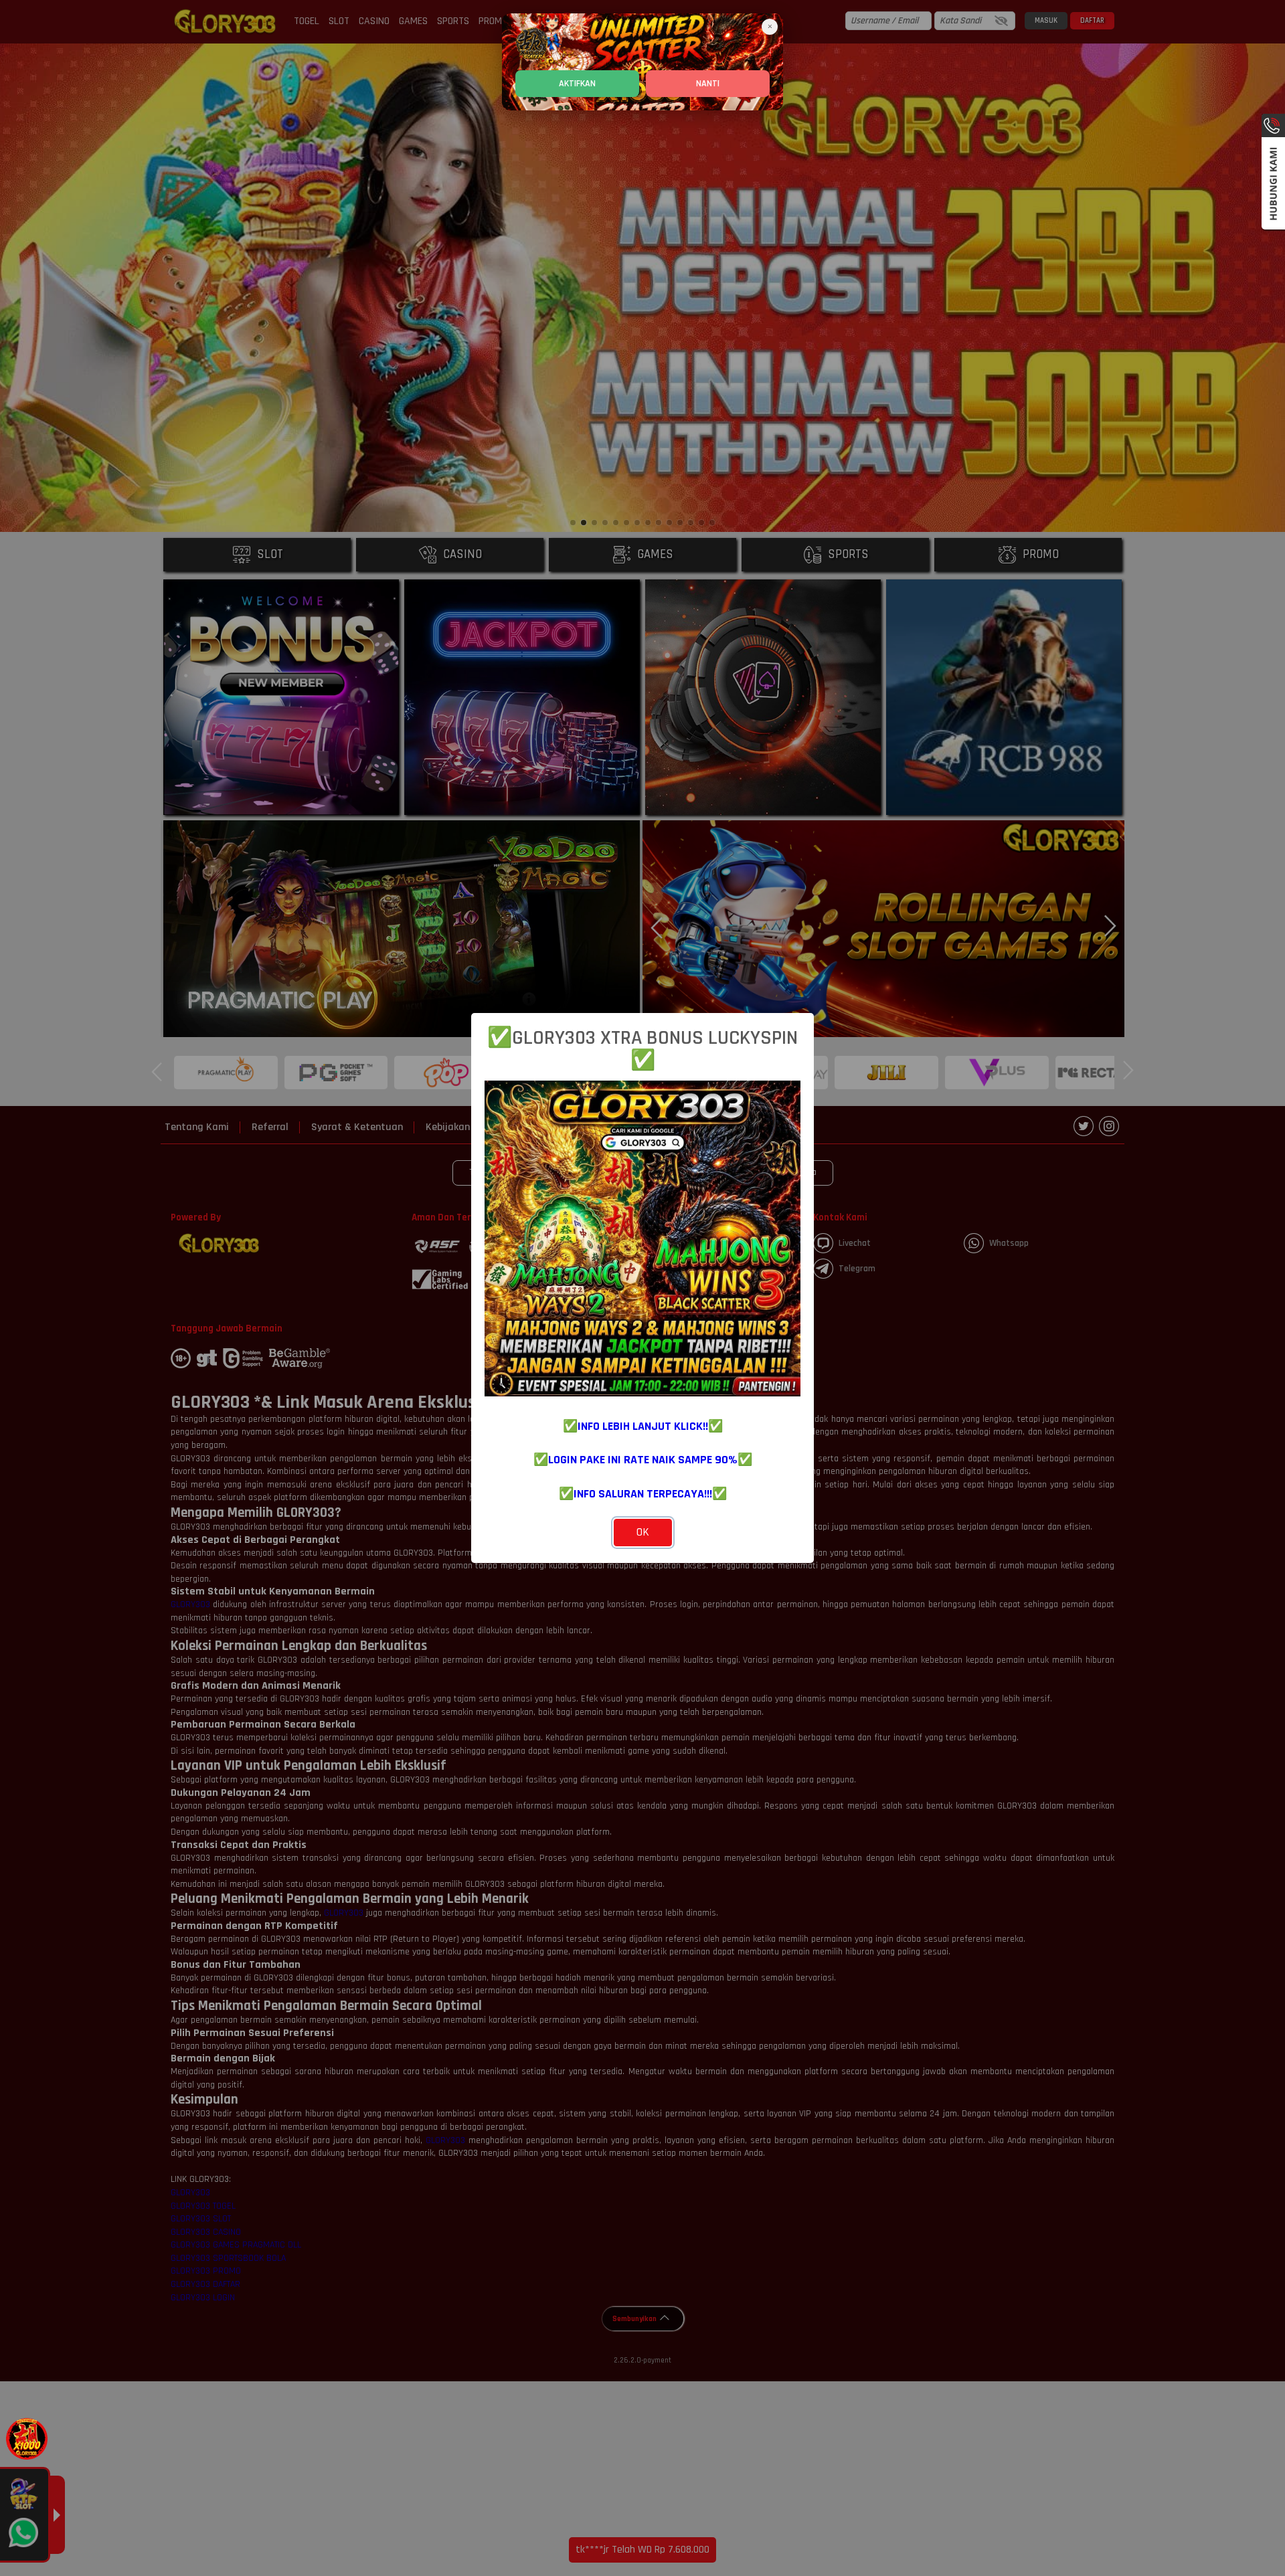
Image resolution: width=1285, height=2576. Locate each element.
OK (643, 1532)
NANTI (708, 84)
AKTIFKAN (577, 84)
